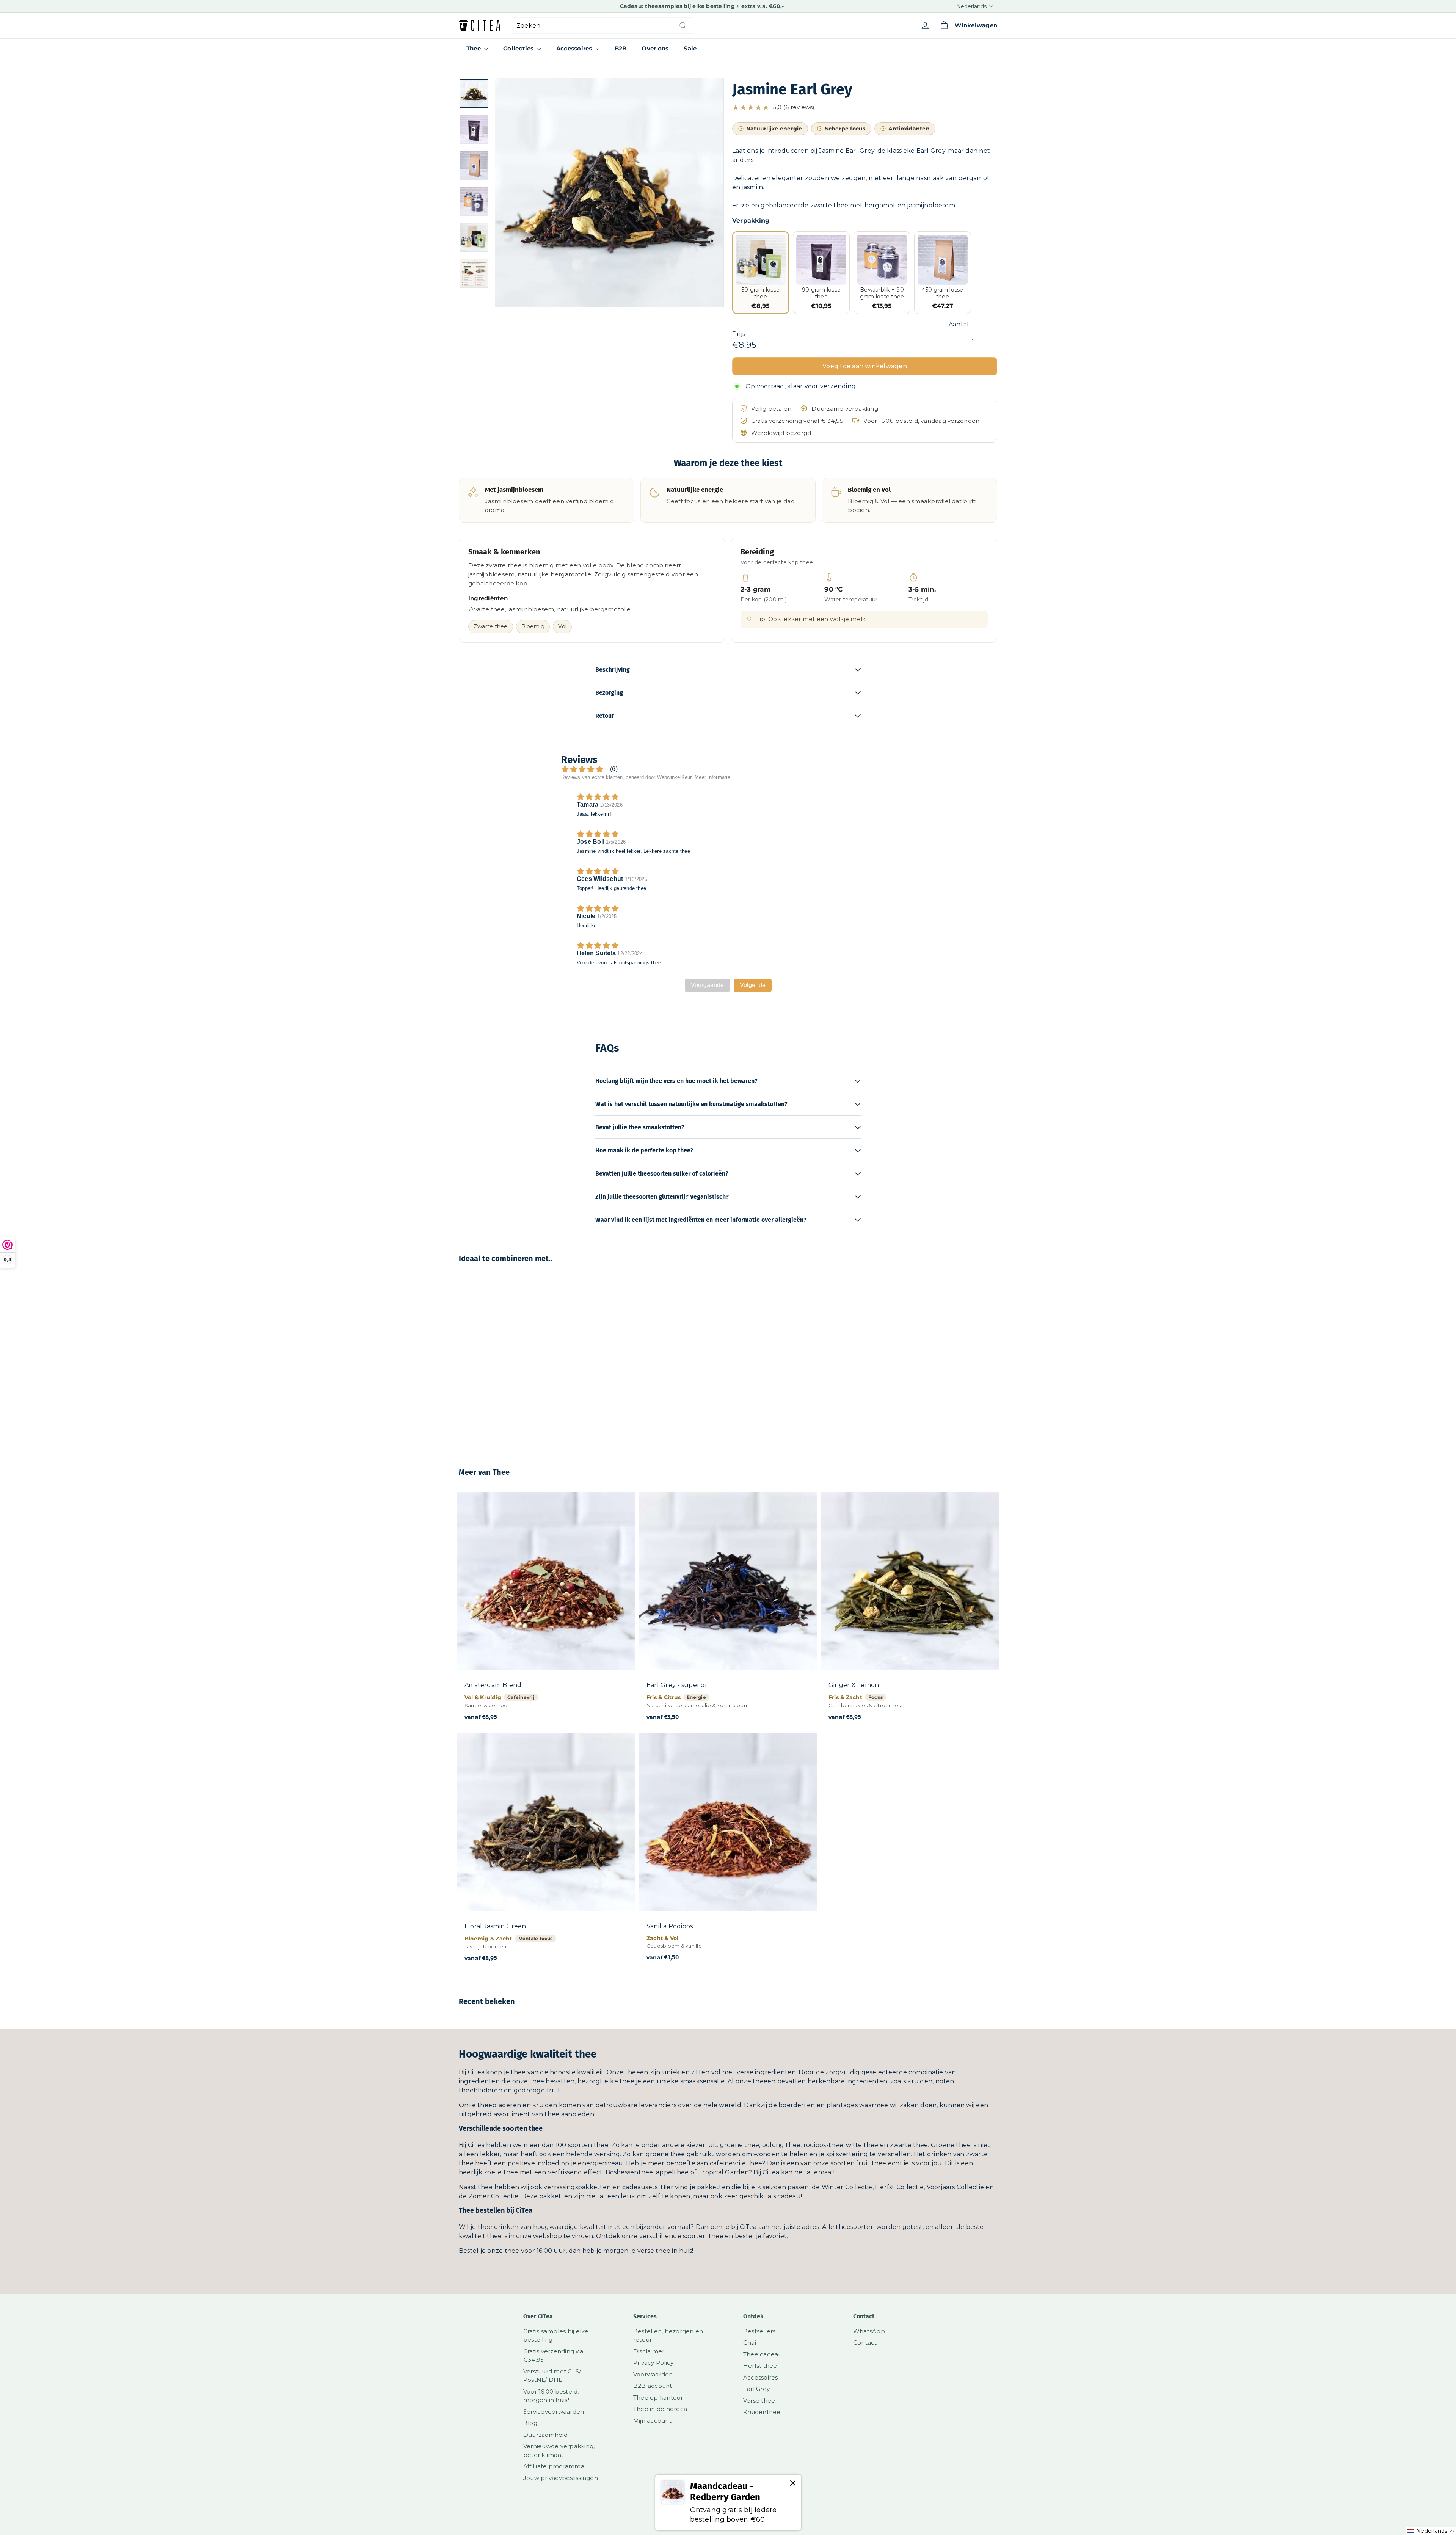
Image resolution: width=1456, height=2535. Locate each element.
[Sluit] (793, 2484)
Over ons (655, 48)
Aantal (959, 324)
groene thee (740, 2145)
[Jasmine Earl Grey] (500, 1360)
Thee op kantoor (658, 2398)
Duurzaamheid (545, 2435)
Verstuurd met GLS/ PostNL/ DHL (552, 2376)
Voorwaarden (653, 2374)
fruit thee (871, 2163)
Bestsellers (759, 2331)
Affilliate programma (554, 2466)
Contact (865, 2343)
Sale (690, 48)
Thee (474, 48)
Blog (530, 2423)
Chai (750, 2343)
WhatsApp (869, 2331)
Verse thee (759, 2401)
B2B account (653, 2386)
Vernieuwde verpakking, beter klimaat (559, 2450)
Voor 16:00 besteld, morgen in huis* (551, 2396)
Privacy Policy (653, 2363)
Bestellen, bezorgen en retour (668, 2336)
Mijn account (652, 2421)
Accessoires (575, 48)
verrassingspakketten (577, 2187)
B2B (621, 48)
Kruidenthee (762, 2412)
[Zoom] (609, 193)
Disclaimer (649, 2351)
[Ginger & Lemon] (910, 1610)
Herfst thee (760, 2366)
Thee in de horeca (660, 2409)
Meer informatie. (713, 777)
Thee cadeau (763, 2354)
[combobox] (602, 26)
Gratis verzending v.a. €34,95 (554, 2356)
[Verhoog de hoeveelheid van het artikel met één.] (988, 342)
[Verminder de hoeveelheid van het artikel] (958, 342)
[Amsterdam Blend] (546, 1610)
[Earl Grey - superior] (728, 1610)
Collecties (519, 48)
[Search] (683, 26)
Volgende (753, 985)
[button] (865, 108)
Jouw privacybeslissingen (561, 2478)
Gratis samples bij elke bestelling (556, 2336)
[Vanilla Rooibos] (728, 1851)
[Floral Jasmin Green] (546, 1852)
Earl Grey (756, 2389)
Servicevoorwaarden (554, 2412)
